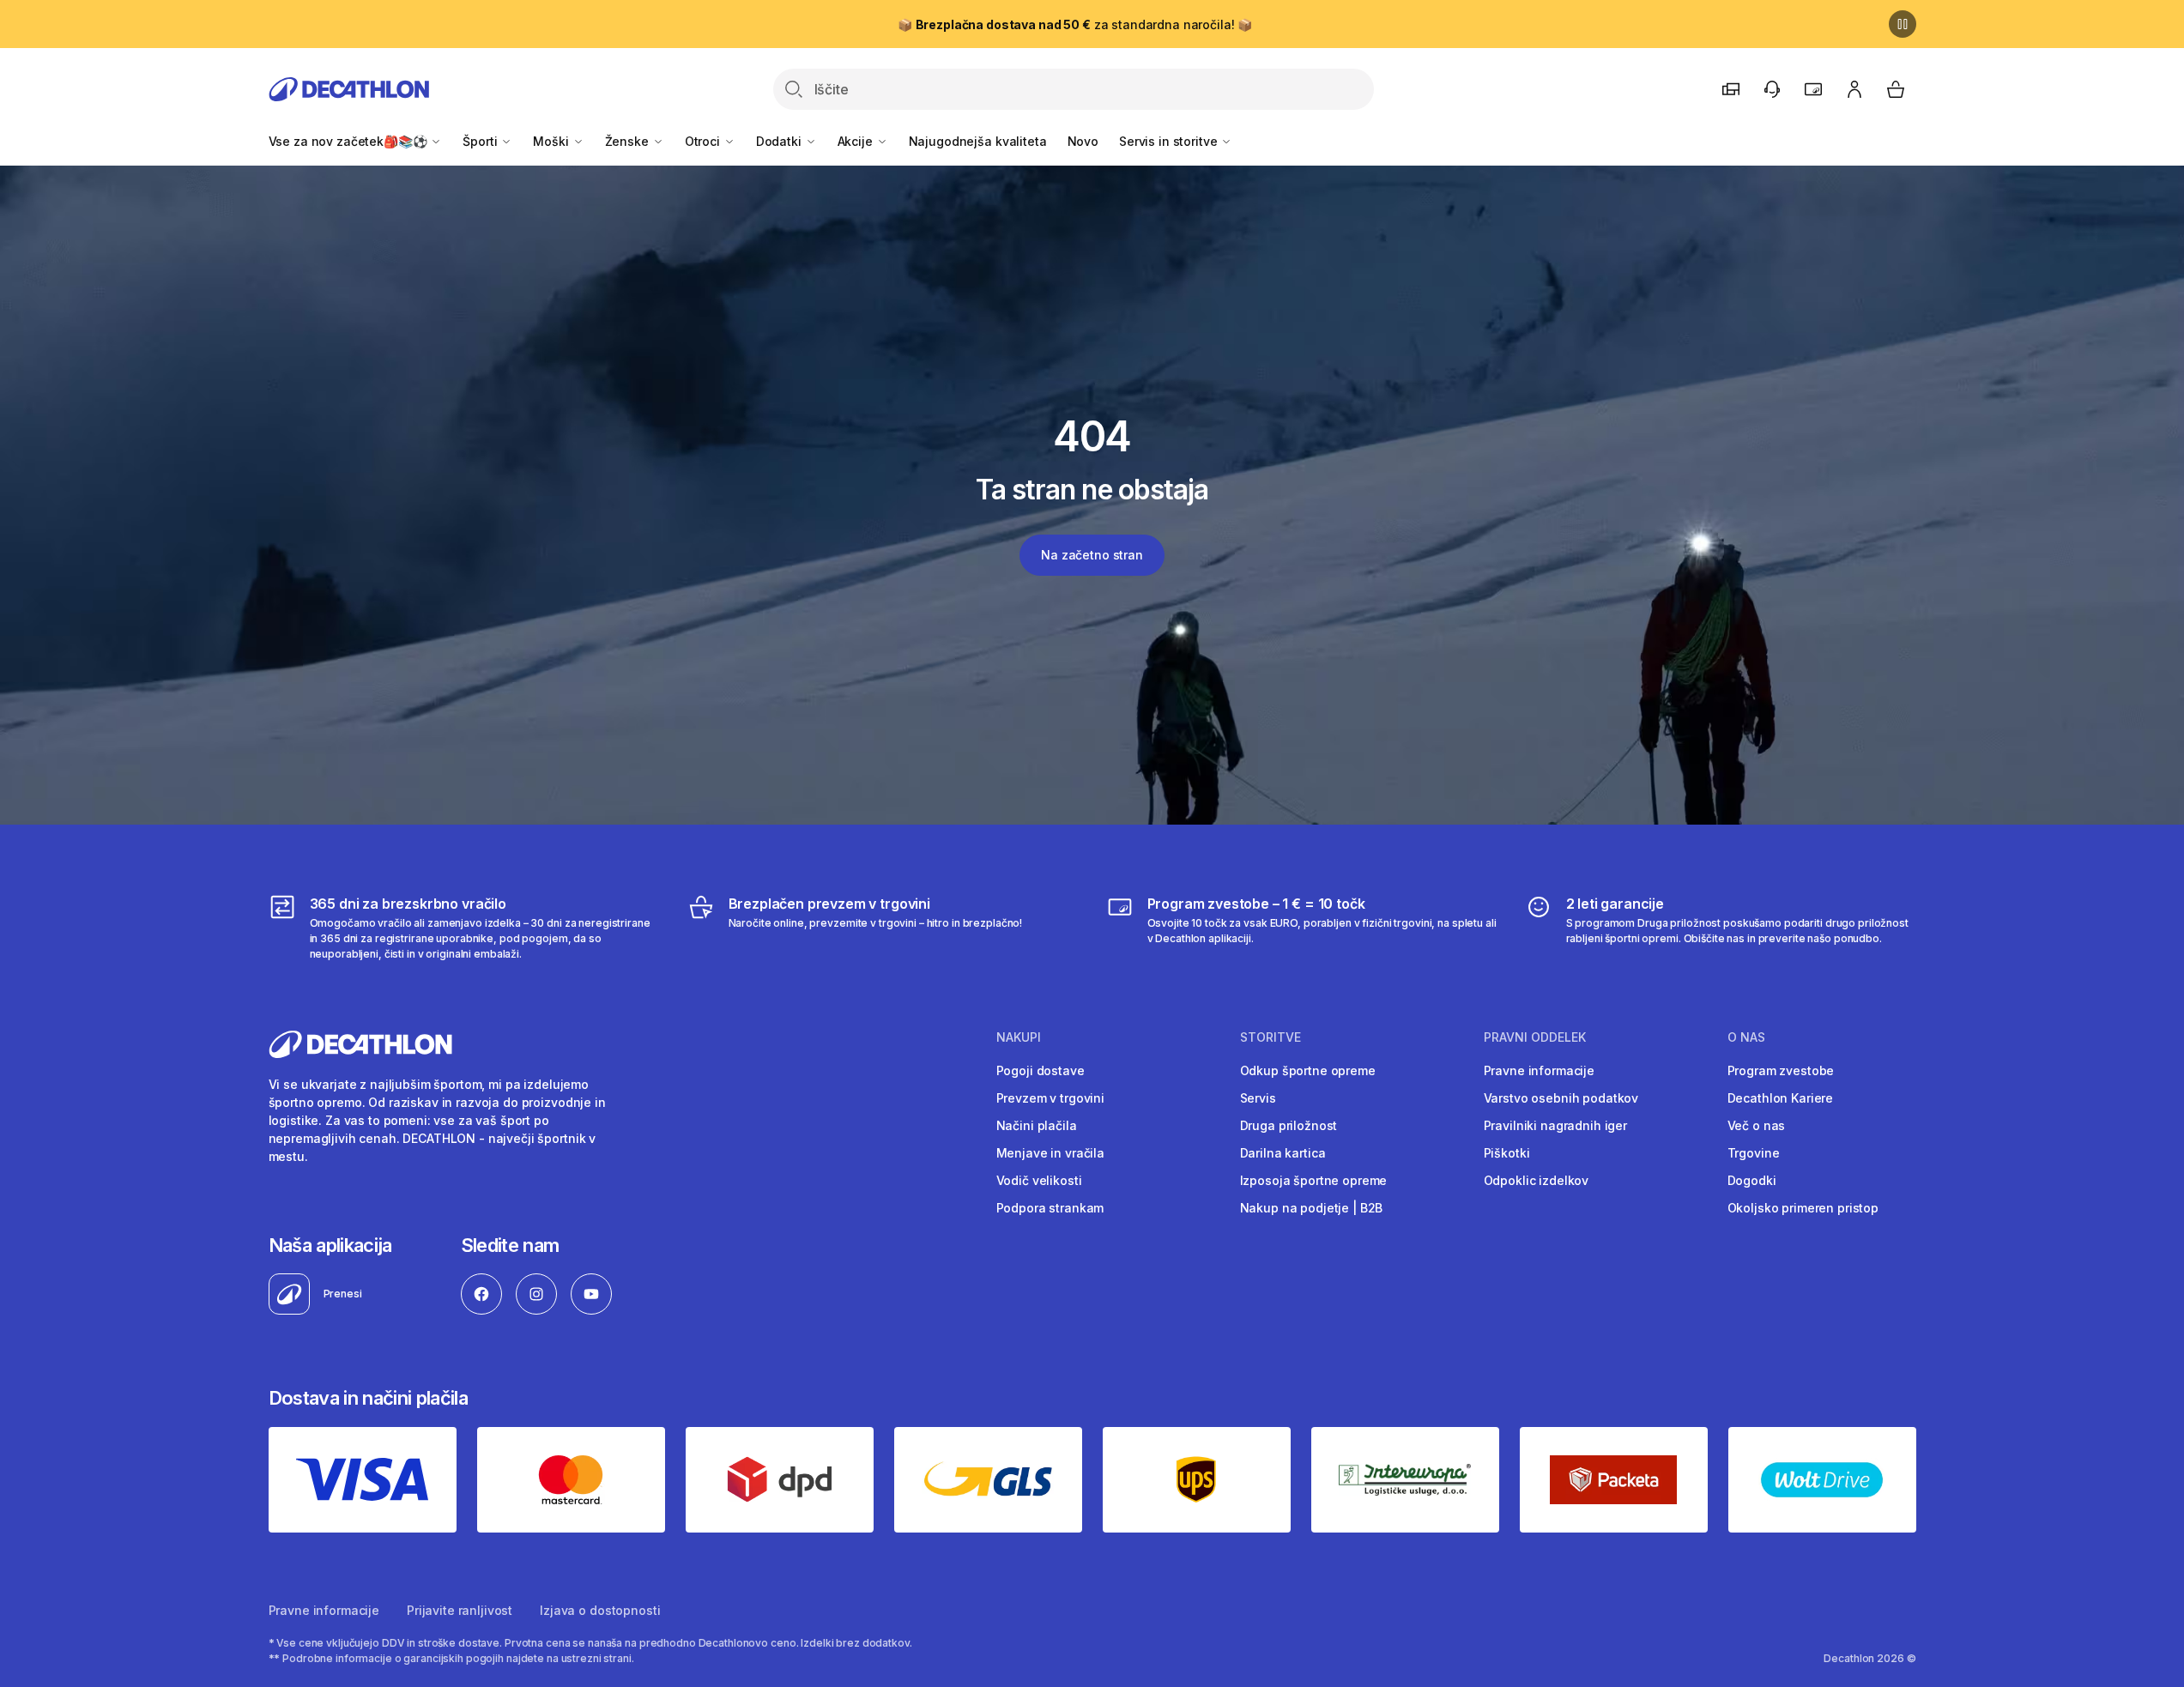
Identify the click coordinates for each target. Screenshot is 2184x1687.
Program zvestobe (1781, 1070)
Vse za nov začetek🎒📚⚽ (350, 141)
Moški (552, 141)
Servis (1258, 1098)
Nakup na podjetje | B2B (1312, 1208)
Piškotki (1507, 1153)
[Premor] (1903, 24)
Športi (481, 141)
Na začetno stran (1092, 555)
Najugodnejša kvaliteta (978, 141)
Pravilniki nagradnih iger (1556, 1125)
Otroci (704, 141)
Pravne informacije (1539, 1070)
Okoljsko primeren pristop (1803, 1208)
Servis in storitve (1170, 141)
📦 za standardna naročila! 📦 (1075, 24)
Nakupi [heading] (1019, 1037)
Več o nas (1757, 1125)
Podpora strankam (1050, 1208)
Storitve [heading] (1270, 1037)
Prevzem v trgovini (1050, 1098)
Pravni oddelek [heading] (1535, 1037)
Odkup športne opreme (1308, 1070)
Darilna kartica (1283, 1153)
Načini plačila (1037, 1125)
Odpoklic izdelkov (1537, 1180)
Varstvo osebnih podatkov (1561, 1098)
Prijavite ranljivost (460, 1610)
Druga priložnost (1289, 1125)
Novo (1083, 141)
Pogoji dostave (1041, 1070)
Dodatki (780, 141)
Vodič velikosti (1039, 1180)
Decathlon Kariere (1781, 1098)
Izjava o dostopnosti (600, 1610)
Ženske (629, 141)
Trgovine (1754, 1153)
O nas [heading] (1746, 1037)
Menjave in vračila (1050, 1153)
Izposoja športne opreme (1314, 1180)
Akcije (857, 141)
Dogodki (1752, 1180)
